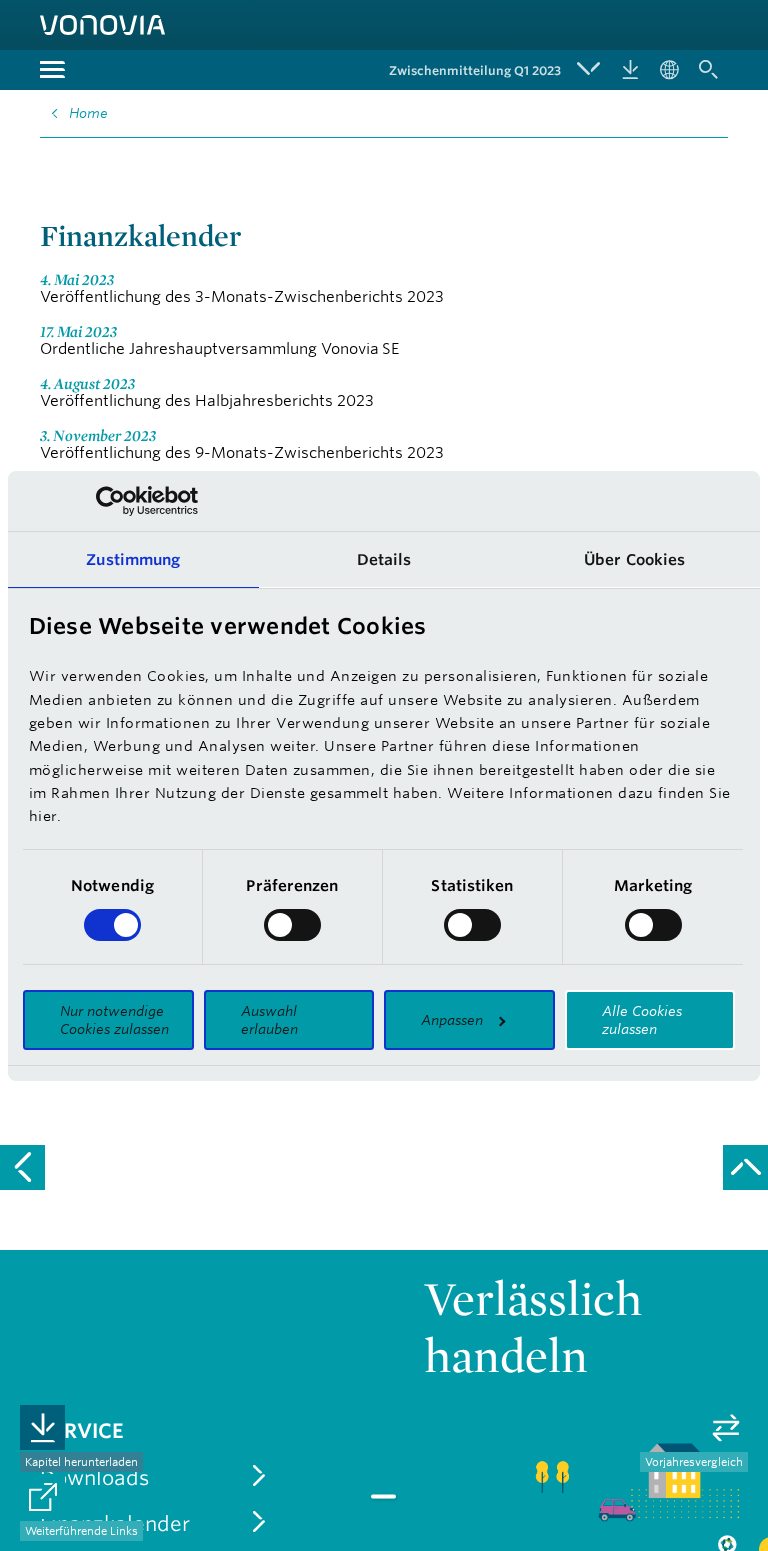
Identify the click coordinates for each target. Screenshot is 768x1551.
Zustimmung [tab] (133, 559)
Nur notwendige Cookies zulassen (114, 1020)
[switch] (292, 925)
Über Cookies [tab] (634, 559)
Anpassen (452, 1020)
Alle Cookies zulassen (642, 1020)
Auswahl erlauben (269, 1020)
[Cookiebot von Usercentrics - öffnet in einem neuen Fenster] (110, 501)
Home (88, 113)
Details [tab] (384, 559)
